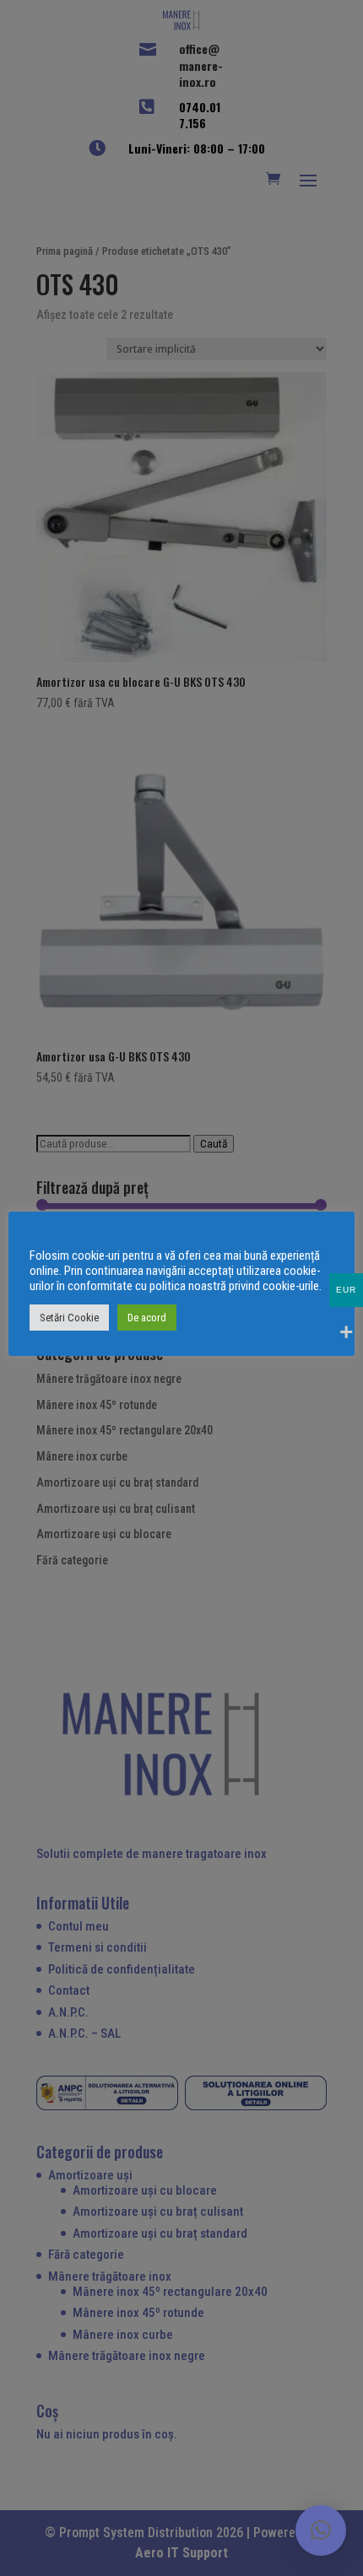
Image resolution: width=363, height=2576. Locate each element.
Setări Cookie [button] (69, 1318)
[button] (321, 2530)
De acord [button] (147, 1318)
